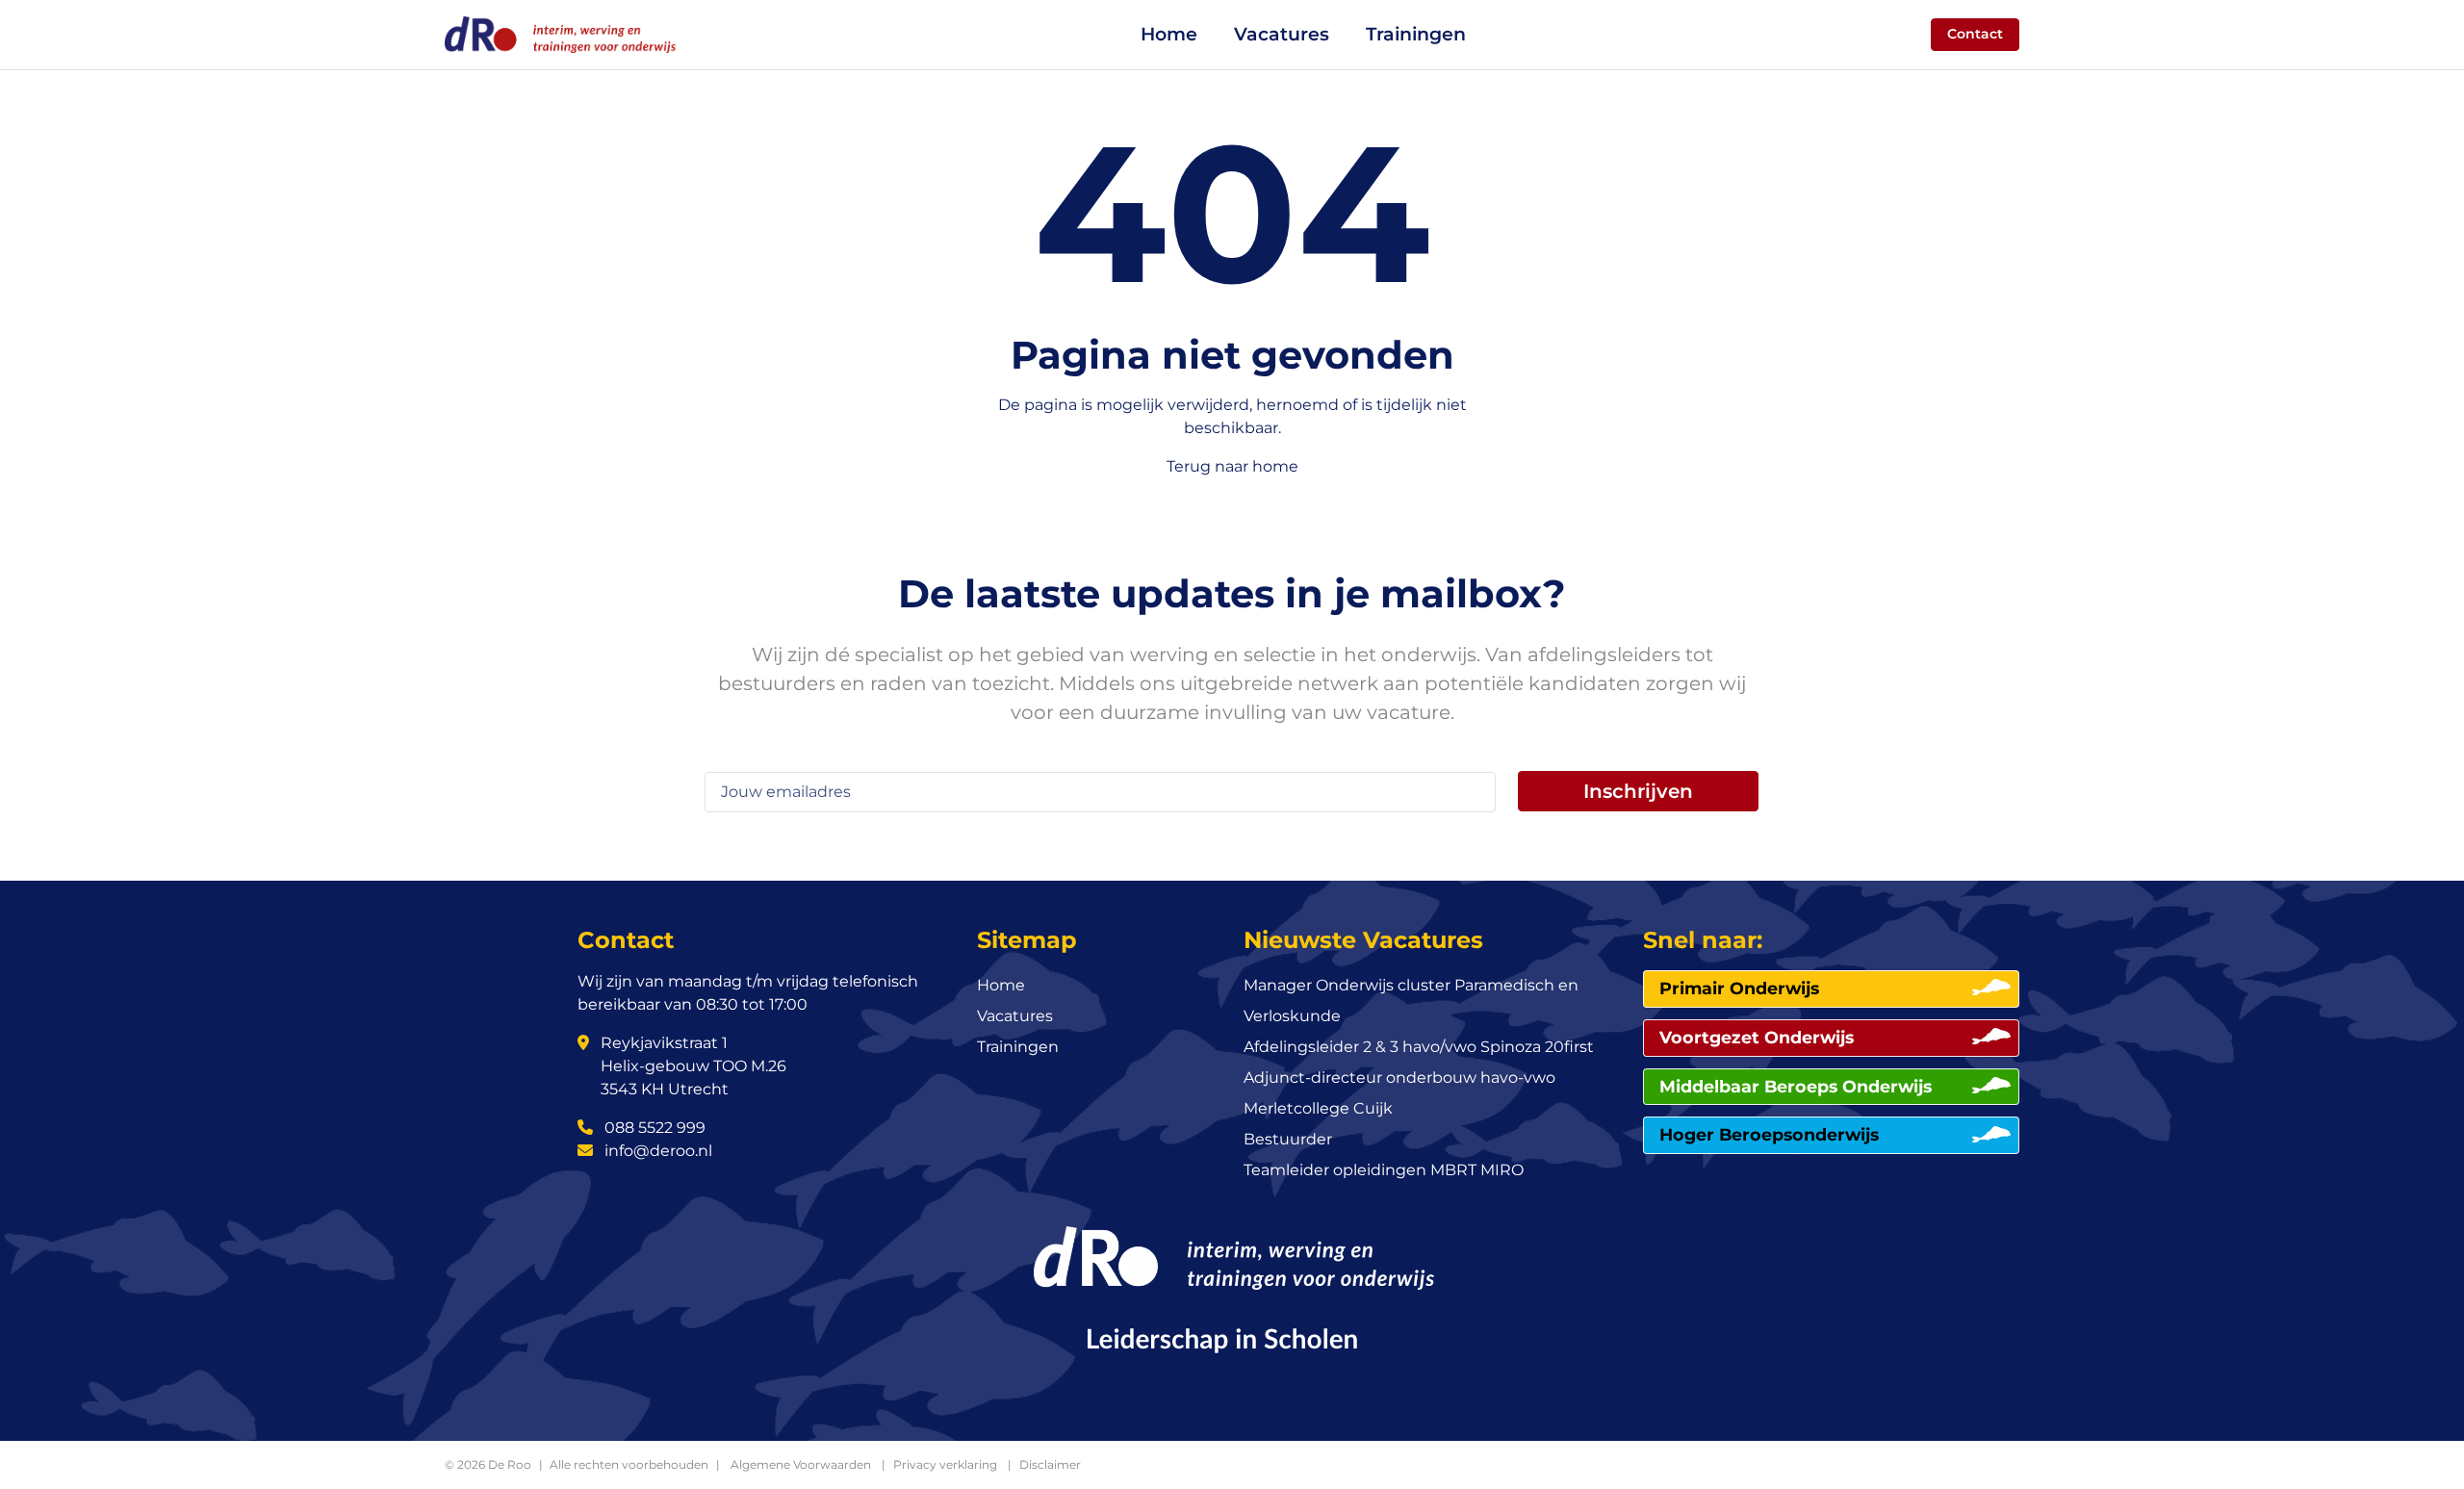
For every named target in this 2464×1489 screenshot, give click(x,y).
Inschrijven (1638, 791)
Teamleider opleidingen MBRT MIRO (1384, 1170)
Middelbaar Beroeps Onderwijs (1796, 1086)
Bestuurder (1288, 1139)
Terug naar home (1232, 466)
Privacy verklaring (945, 1464)
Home (1169, 34)
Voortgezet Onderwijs (1757, 1037)
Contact (1975, 34)
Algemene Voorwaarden (801, 1464)
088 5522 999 (653, 1128)
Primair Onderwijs (1739, 988)
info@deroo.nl (656, 1151)
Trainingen (1416, 34)
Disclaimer (1050, 1464)
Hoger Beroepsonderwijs (1769, 1134)
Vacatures (1282, 34)
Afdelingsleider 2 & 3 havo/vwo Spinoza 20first (1419, 1047)
